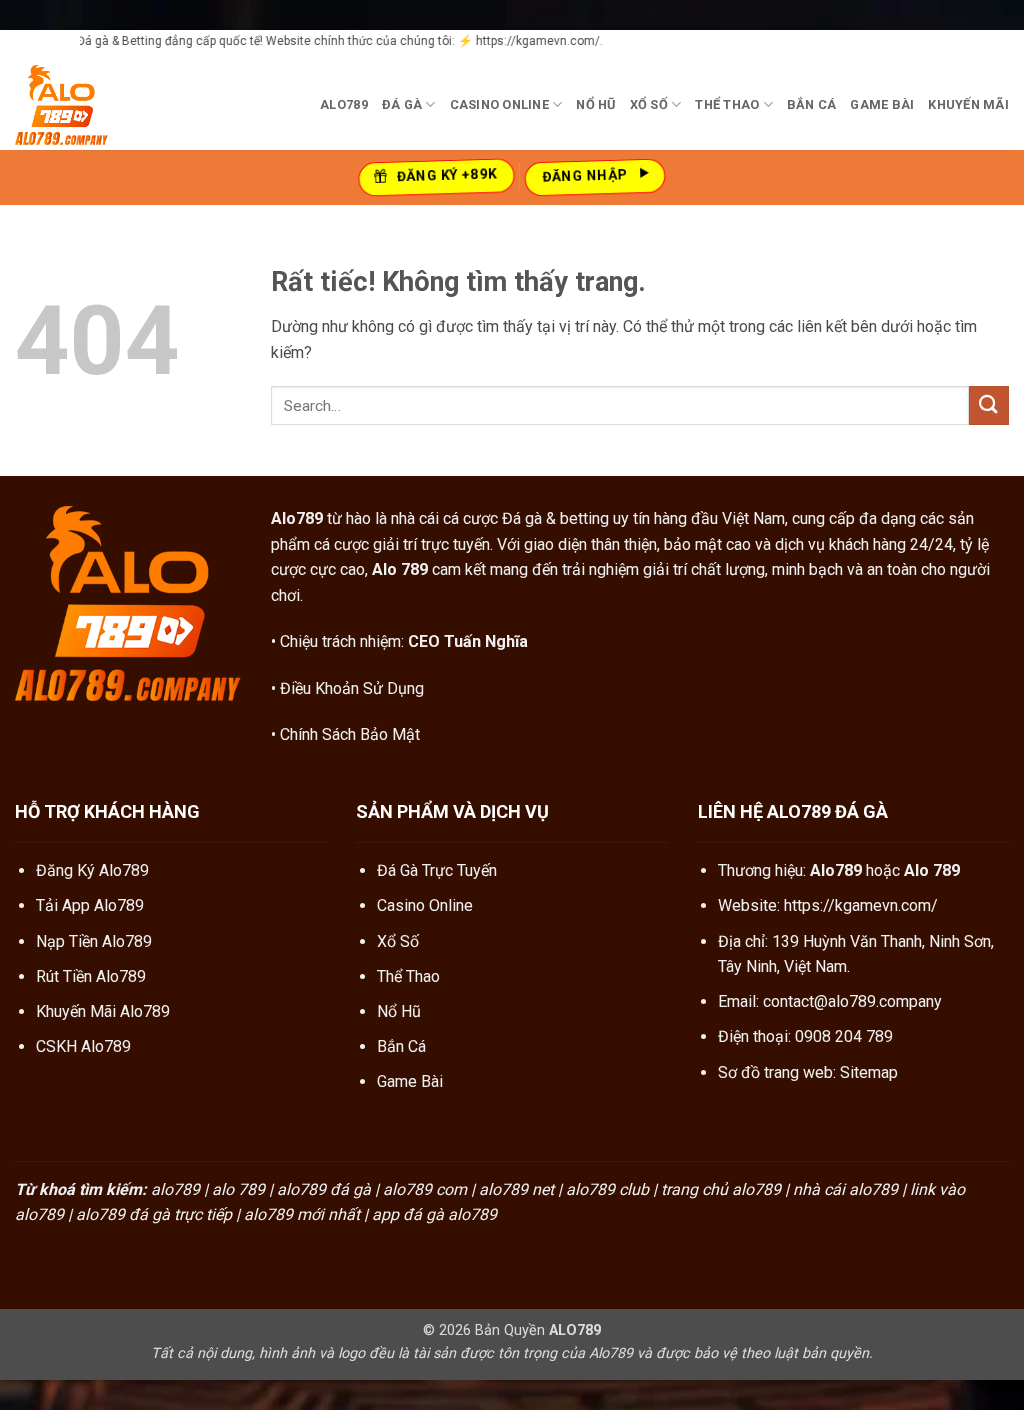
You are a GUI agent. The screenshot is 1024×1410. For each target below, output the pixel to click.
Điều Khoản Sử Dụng (352, 688)
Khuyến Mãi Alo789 (103, 1011)
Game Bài (882, 104)
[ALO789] (115, 105)
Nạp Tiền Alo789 (94, 941)
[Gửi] (989, 405)
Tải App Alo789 (90, 905)
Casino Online (499, 104)
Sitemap (869, 1072)
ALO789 (344, 104)
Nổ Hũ (595, 104)
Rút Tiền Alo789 (91, 976)
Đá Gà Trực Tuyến (437, 870)
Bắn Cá (812, 104)
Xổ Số (649, 104)
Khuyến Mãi (968, 104)
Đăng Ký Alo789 (92, 870)
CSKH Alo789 (83, 1046)
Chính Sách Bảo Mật (350, 734)
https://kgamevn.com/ (861, 905)
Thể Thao (727, 104)
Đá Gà (402, 104)
